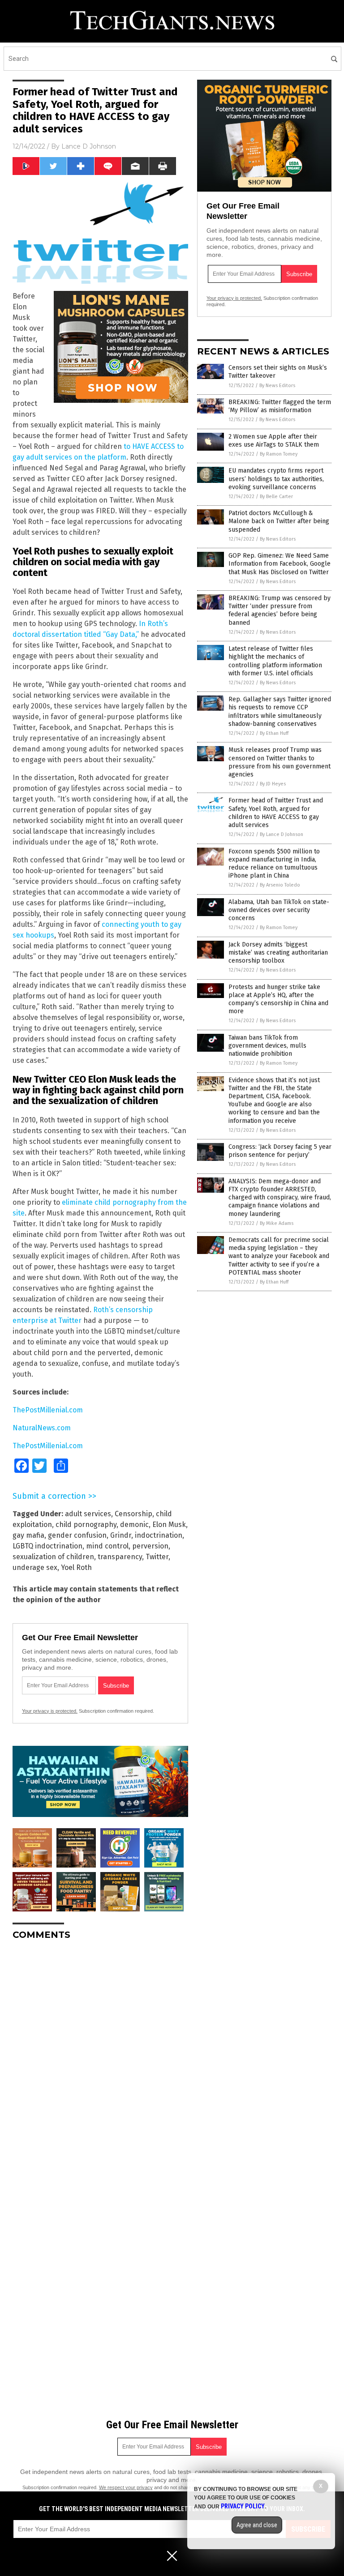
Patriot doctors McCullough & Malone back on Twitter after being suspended (279, 521)
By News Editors (277, 386)
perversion (150, 1546)
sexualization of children (53, 1557)
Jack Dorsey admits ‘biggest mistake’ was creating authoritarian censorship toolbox (278, 953)
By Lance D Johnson (282, 834)
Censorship (133, 1514)
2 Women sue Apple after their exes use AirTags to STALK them (274, 441)
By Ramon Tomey (279, 454)
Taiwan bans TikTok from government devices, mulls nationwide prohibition (267, 1046)
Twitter (157, 1557)
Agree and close (257, 2525)
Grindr (121, 1535)
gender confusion (77, 1535)
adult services (88, 1514)
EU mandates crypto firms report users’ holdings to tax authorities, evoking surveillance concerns (276, 479)
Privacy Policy (243, 2506)
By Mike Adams (277, 1223)
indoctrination (159, 1535)
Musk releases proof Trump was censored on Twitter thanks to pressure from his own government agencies (279, 762)
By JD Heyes (273, 784)
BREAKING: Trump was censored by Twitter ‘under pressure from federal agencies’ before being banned (279, 610)
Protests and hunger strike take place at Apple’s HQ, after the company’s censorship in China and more (278, 999)
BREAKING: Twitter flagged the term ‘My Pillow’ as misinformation (280, 406)
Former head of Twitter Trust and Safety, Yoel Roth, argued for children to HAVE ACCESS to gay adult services (276, 813)
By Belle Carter (276, 497)
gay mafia (28, 1535)
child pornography (86, 1525)
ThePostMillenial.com (48, 1410)
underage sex (35, 1567)
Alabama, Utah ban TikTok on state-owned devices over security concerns (279, 910)
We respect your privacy (126, 2487)
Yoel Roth (76, 1567)
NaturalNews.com (42, 1428)
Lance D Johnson (89, 146)
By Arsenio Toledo (280, 885)
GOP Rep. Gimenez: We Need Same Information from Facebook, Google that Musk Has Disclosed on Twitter (279, 564)
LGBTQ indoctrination (47, 1546)
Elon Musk (169, 1525)
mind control (107, 1546)
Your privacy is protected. (50, 1711)
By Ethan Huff (274, 733)
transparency (120, 1557)
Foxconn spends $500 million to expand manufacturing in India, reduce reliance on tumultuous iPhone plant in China (274, 864)
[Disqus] (100, 2059)
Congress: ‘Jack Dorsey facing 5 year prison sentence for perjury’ (280, 1151)
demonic (134, 1525)
